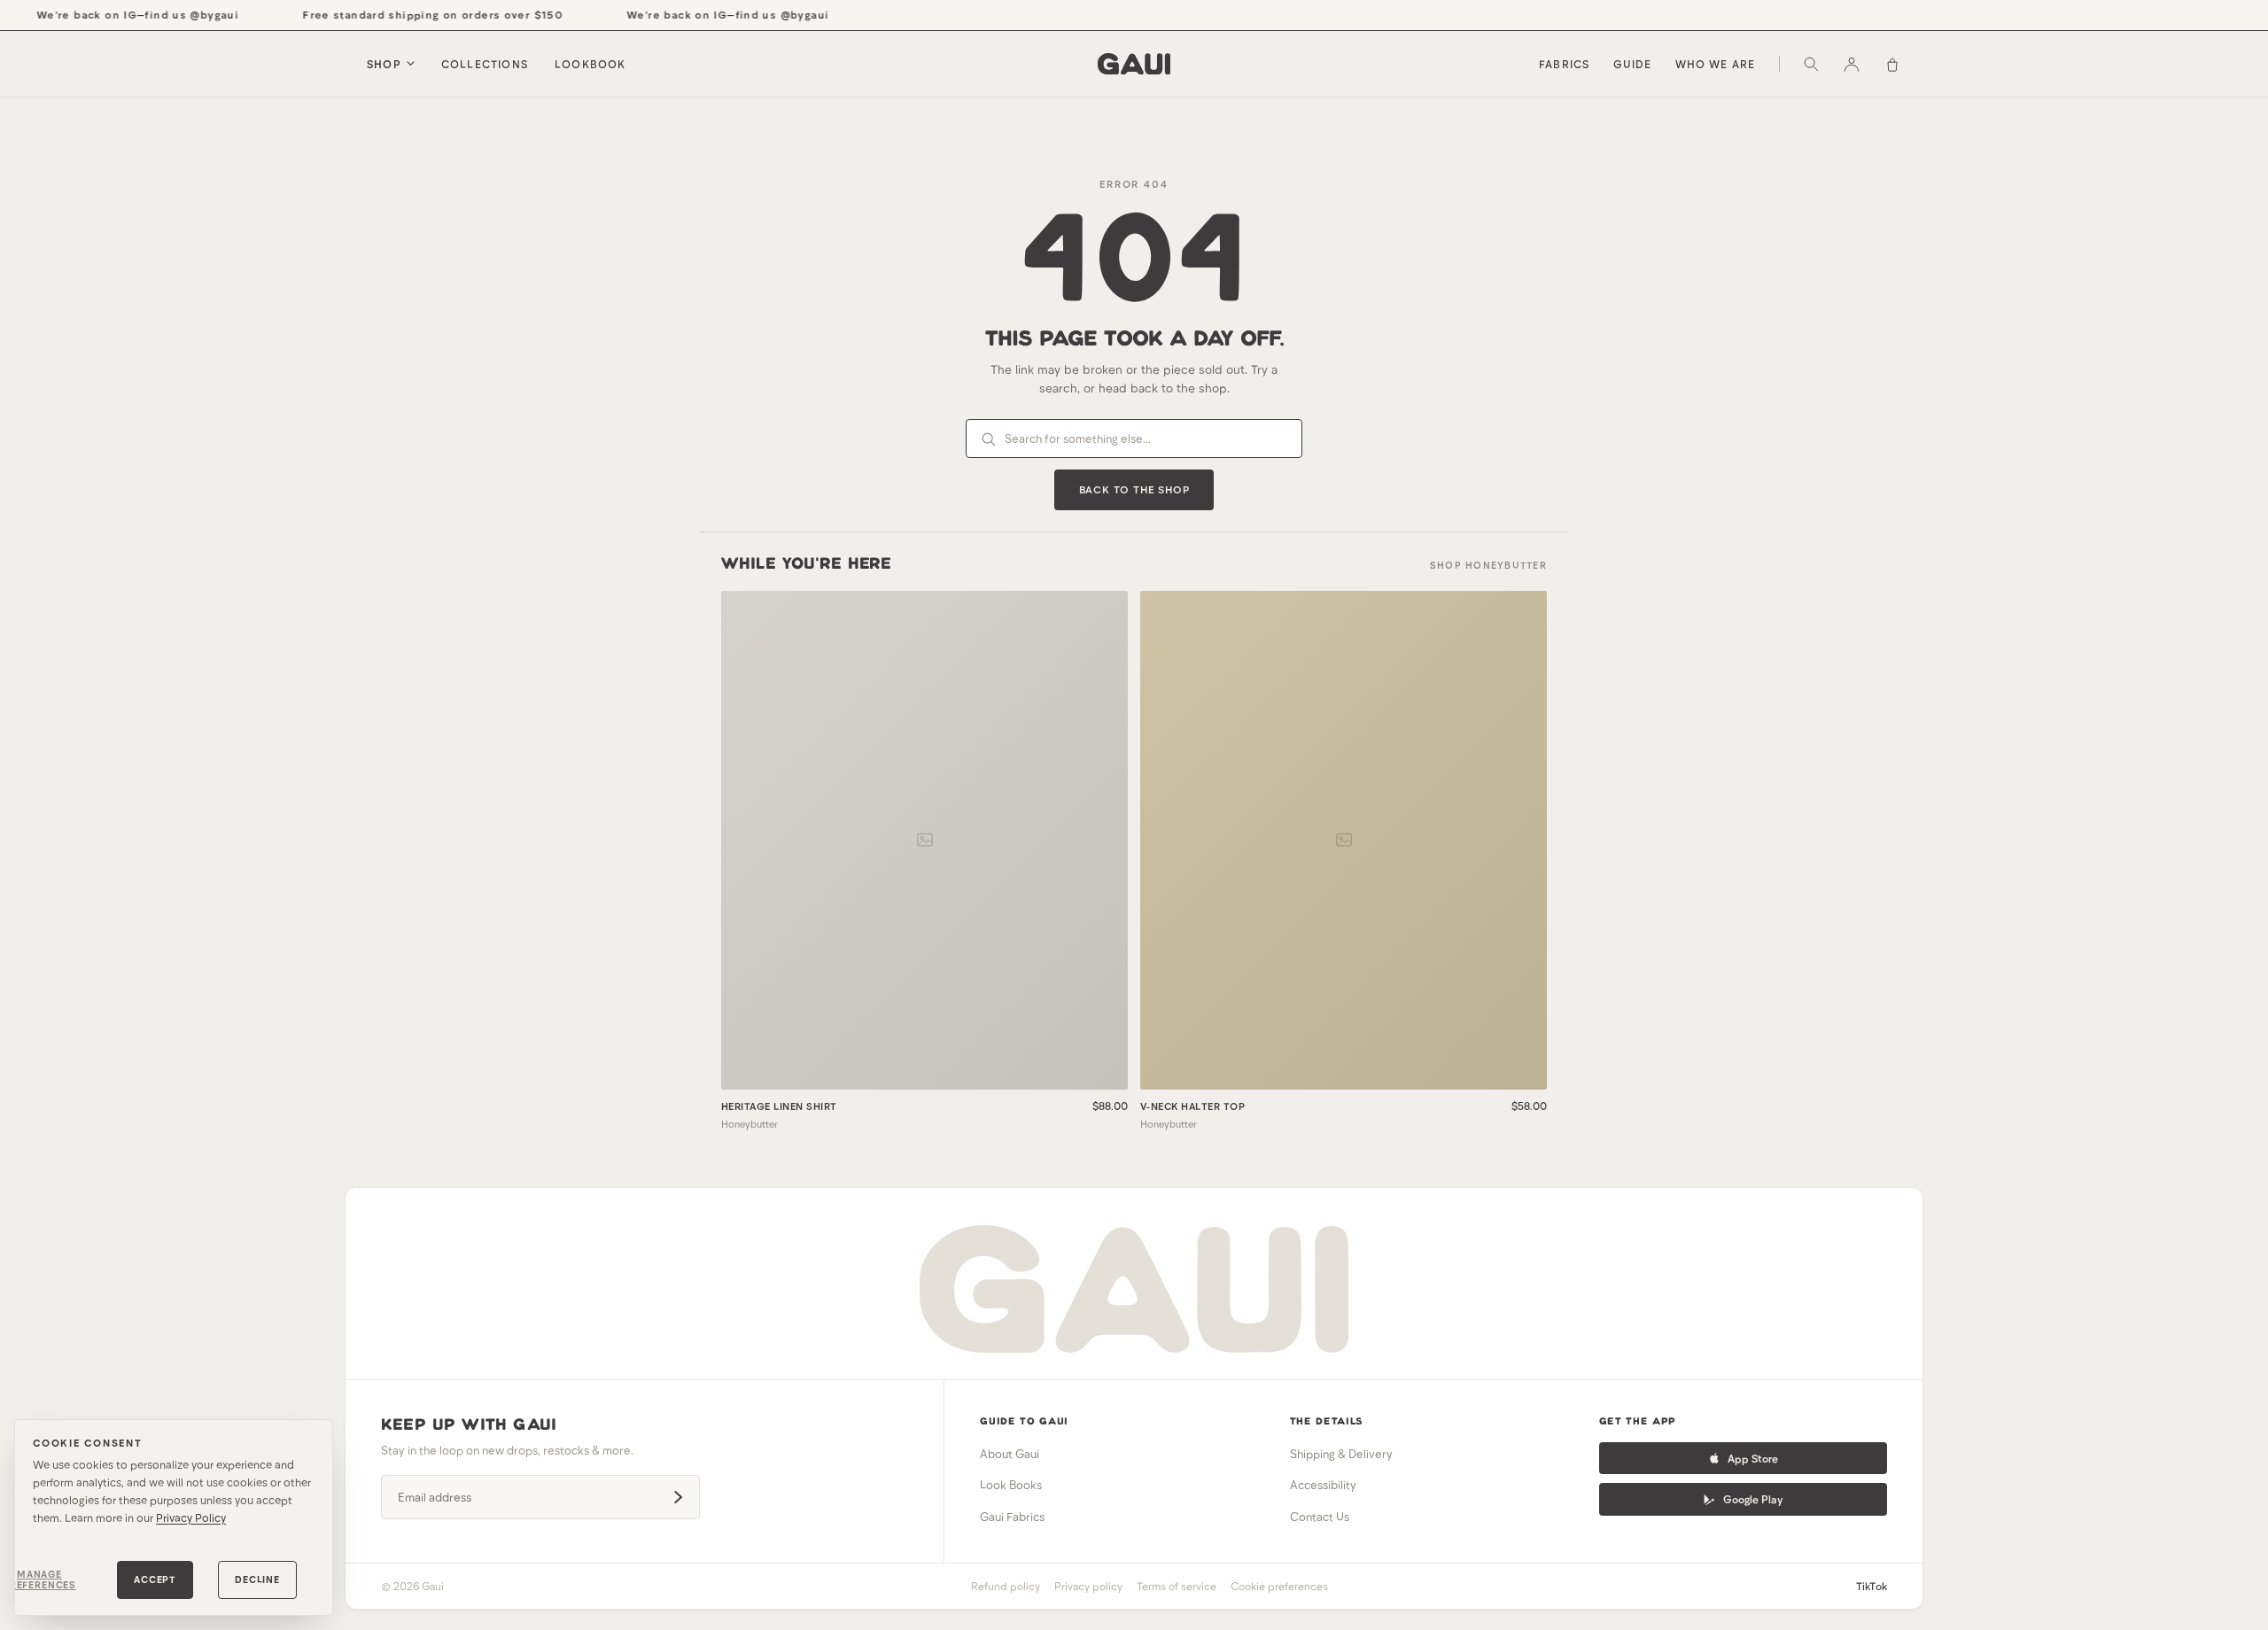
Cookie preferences (1279, 1586)
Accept (155, 1579)
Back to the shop (1134, 489)
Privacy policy (1088, 1586)
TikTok (1872, 1586)
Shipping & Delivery (1341, 1454)
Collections (485, 64)
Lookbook (590, 64)
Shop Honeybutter (1488, 565)
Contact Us (1320, 1517)
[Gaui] (1134, 64)
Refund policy (1006, 1586)
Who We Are (1716, 64)
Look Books (1011, 1485)
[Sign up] (678, 1497)
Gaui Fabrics (1012, 1517)
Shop (384, 64)
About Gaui (1010, 1454)
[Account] (1852, 64)
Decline (257, 1579)
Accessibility (1323, 1485)
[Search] (1811, 64)
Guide (1633, 64)
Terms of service (1177, 1586)
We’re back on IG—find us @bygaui (122, 14)
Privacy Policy (191, 1517)
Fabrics (1564, 64)
